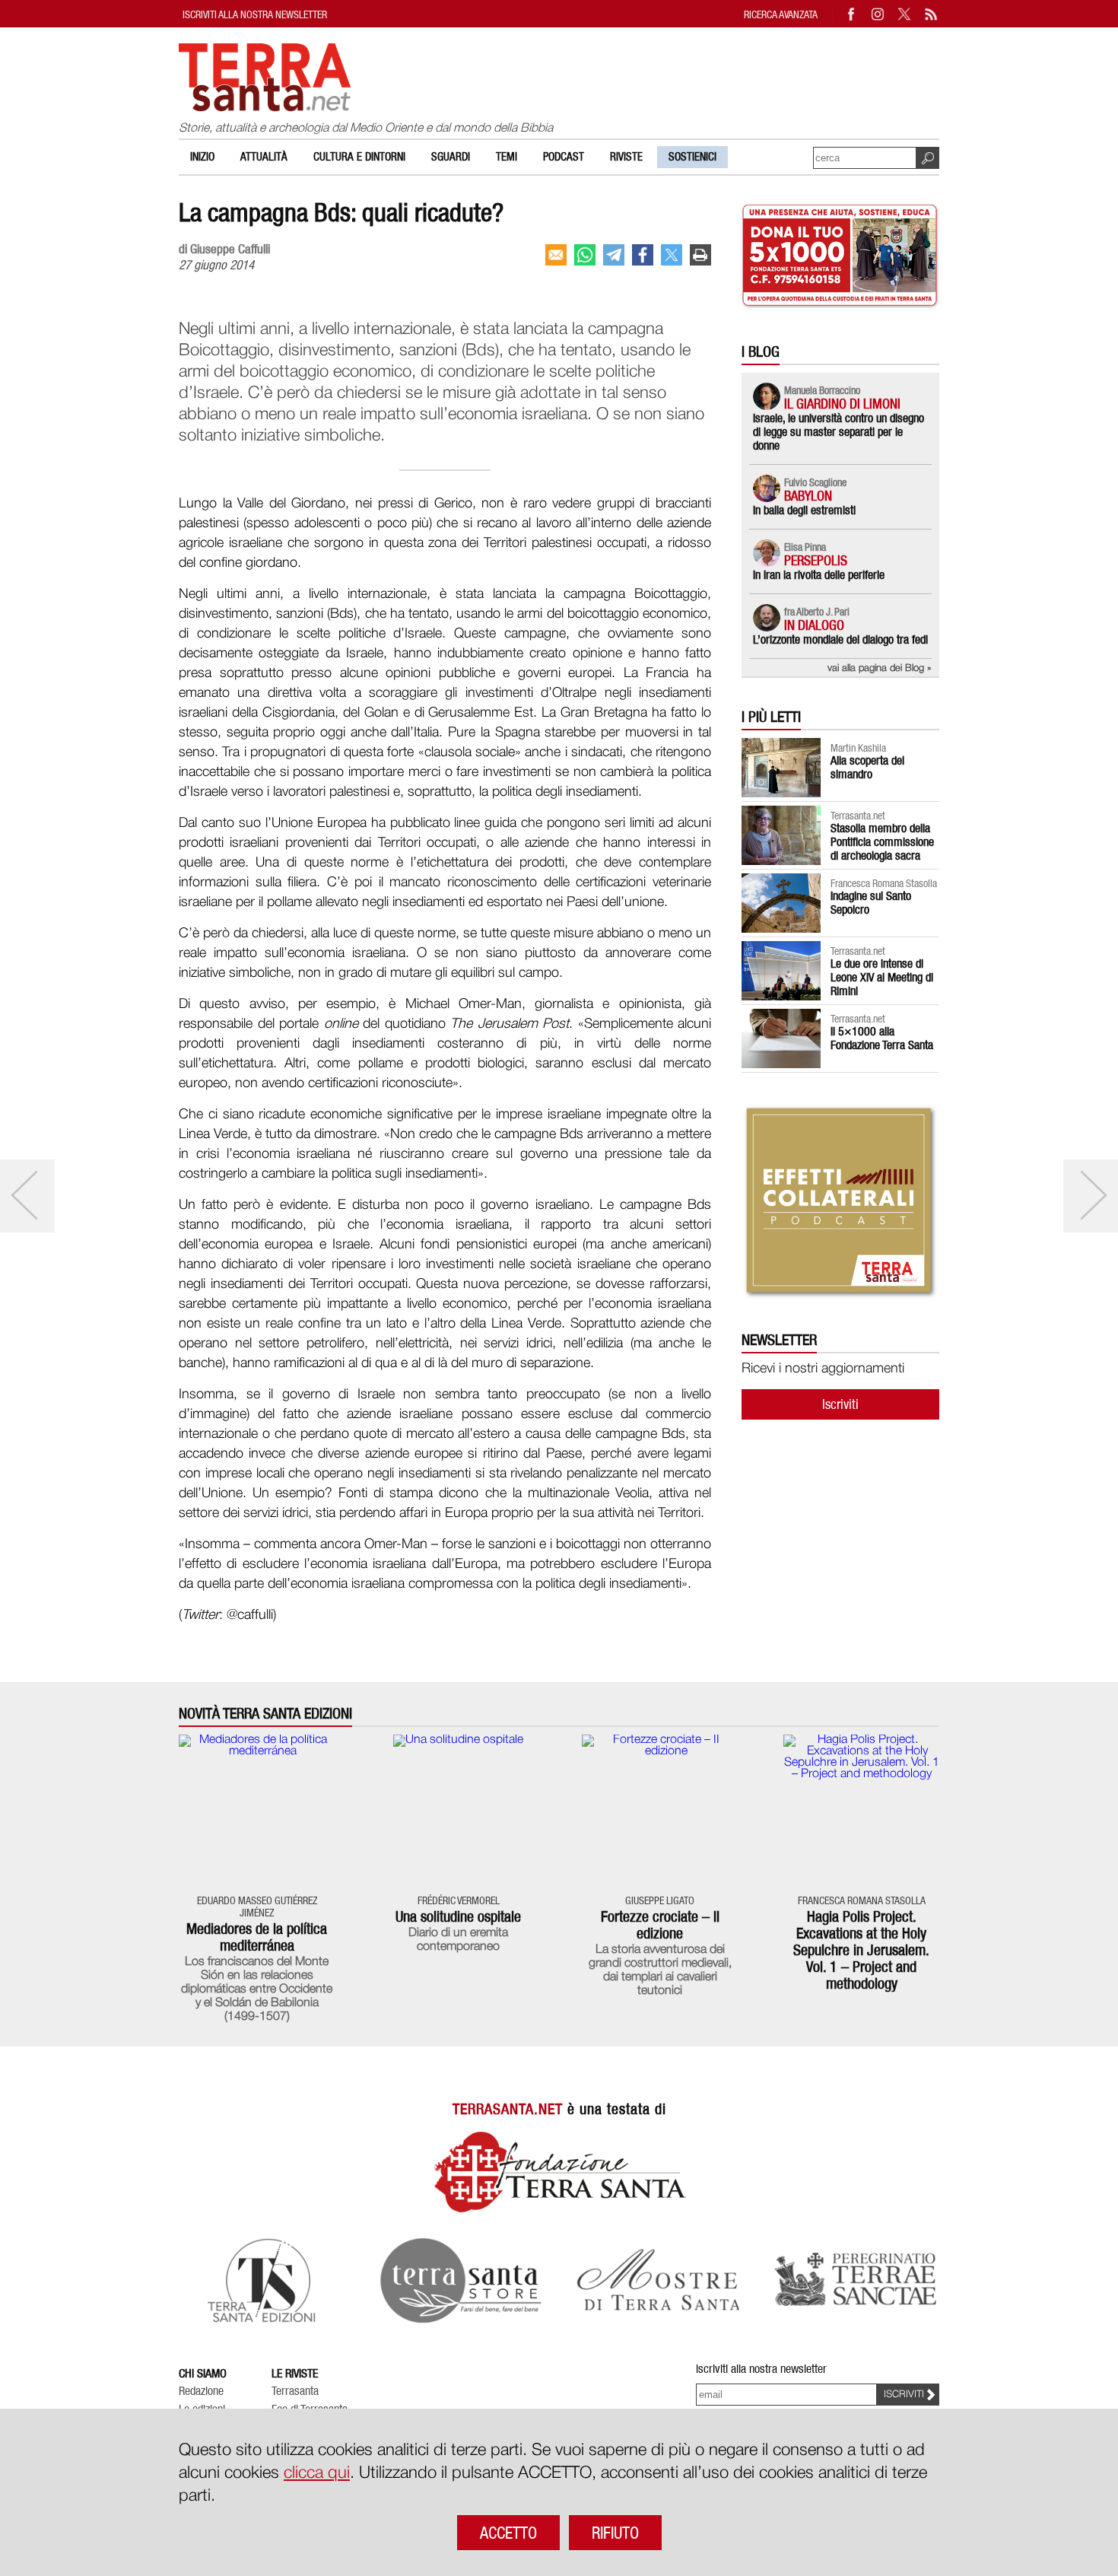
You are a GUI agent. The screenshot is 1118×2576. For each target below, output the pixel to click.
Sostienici (692, 157)
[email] (556, 255)
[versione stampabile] (700, 255)
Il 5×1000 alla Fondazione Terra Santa (882, 1038)
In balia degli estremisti (804, 510)
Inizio (202, 157)
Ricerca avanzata (781, 14)
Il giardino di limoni (842, 404)
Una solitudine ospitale (458, 1916)
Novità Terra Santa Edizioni (265, 1714)
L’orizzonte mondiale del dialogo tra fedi (840, 639)
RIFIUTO (615, 2533)
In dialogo (814, 625)
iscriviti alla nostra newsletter (255, 14)
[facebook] (643, 255)
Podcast (564, 157)
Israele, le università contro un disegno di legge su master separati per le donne (838, 432)
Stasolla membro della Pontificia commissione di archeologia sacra (882, 842)
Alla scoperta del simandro (867, 767)
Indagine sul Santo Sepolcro (871, 903)
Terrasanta (295, 2391)
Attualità (264, 157)
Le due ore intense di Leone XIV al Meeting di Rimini (882, 977)
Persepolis (816, 560)
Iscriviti (840, 1404)
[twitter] (672, 255)
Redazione (201, 2391)
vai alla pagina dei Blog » (880, 668)
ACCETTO (508, 2533)
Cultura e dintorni (359, 157)
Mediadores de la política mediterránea (257, 1937)
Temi (507, 157)
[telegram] (614, 255)
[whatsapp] (585, 255)
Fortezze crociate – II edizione (660, 1925)
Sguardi (451, 157)
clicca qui (317, 2473)
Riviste (626, 157)
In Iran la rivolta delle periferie (819, 575)
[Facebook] (852, 14)
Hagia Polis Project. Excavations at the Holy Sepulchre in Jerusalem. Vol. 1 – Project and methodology (861, 1950)
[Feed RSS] (932, 14)
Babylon (808, 496)
